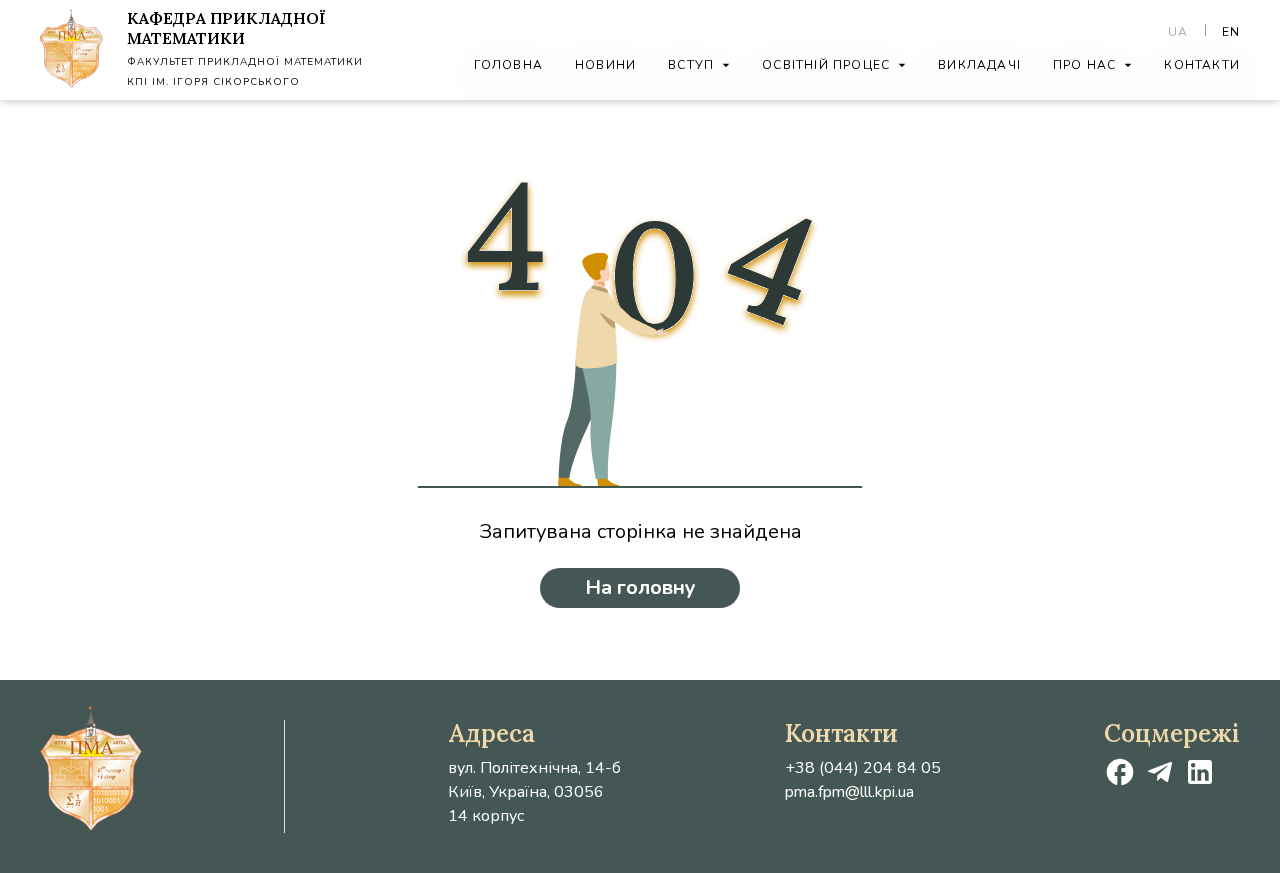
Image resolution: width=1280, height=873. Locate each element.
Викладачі (979, 65)
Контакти (1202, 65)
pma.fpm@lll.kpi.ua (849, 792)
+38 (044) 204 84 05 (863, 768)
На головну (640, 587)
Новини (605, 65)
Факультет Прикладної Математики (245, 62)
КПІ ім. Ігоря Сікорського (213, 82)
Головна (508, 65)
